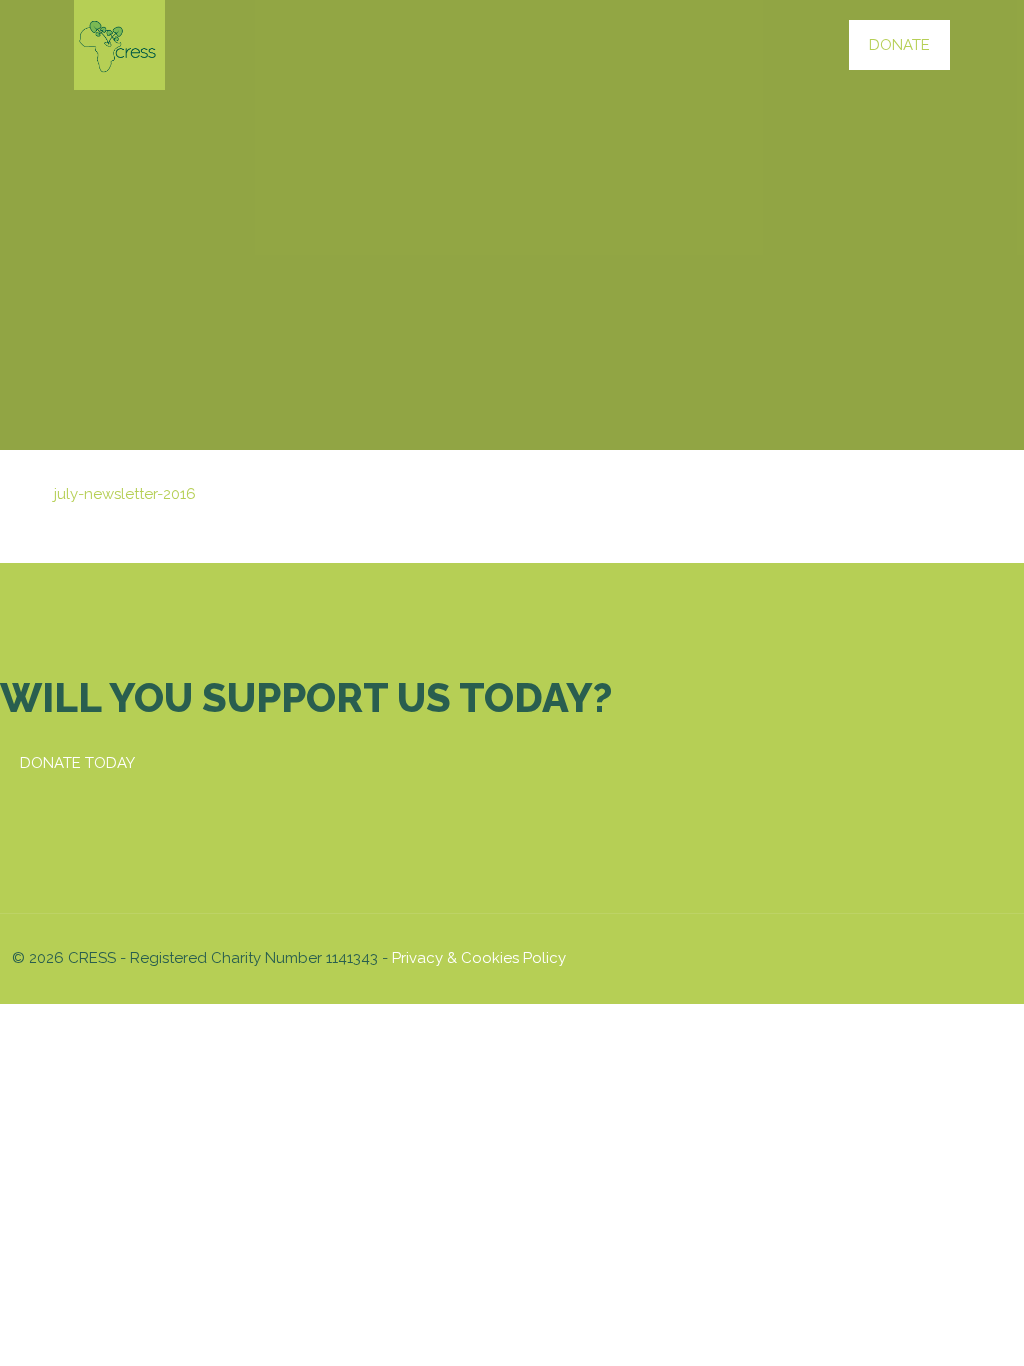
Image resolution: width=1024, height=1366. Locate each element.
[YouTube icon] (900, 958)
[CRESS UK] (119, 45)
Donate (899, 45)
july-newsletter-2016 (125, 494)
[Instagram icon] (942, 958)
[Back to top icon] (991, 956)
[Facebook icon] (879, 958)
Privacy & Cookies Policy (479, 958)
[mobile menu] (792, 45)
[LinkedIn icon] (921, 958)
